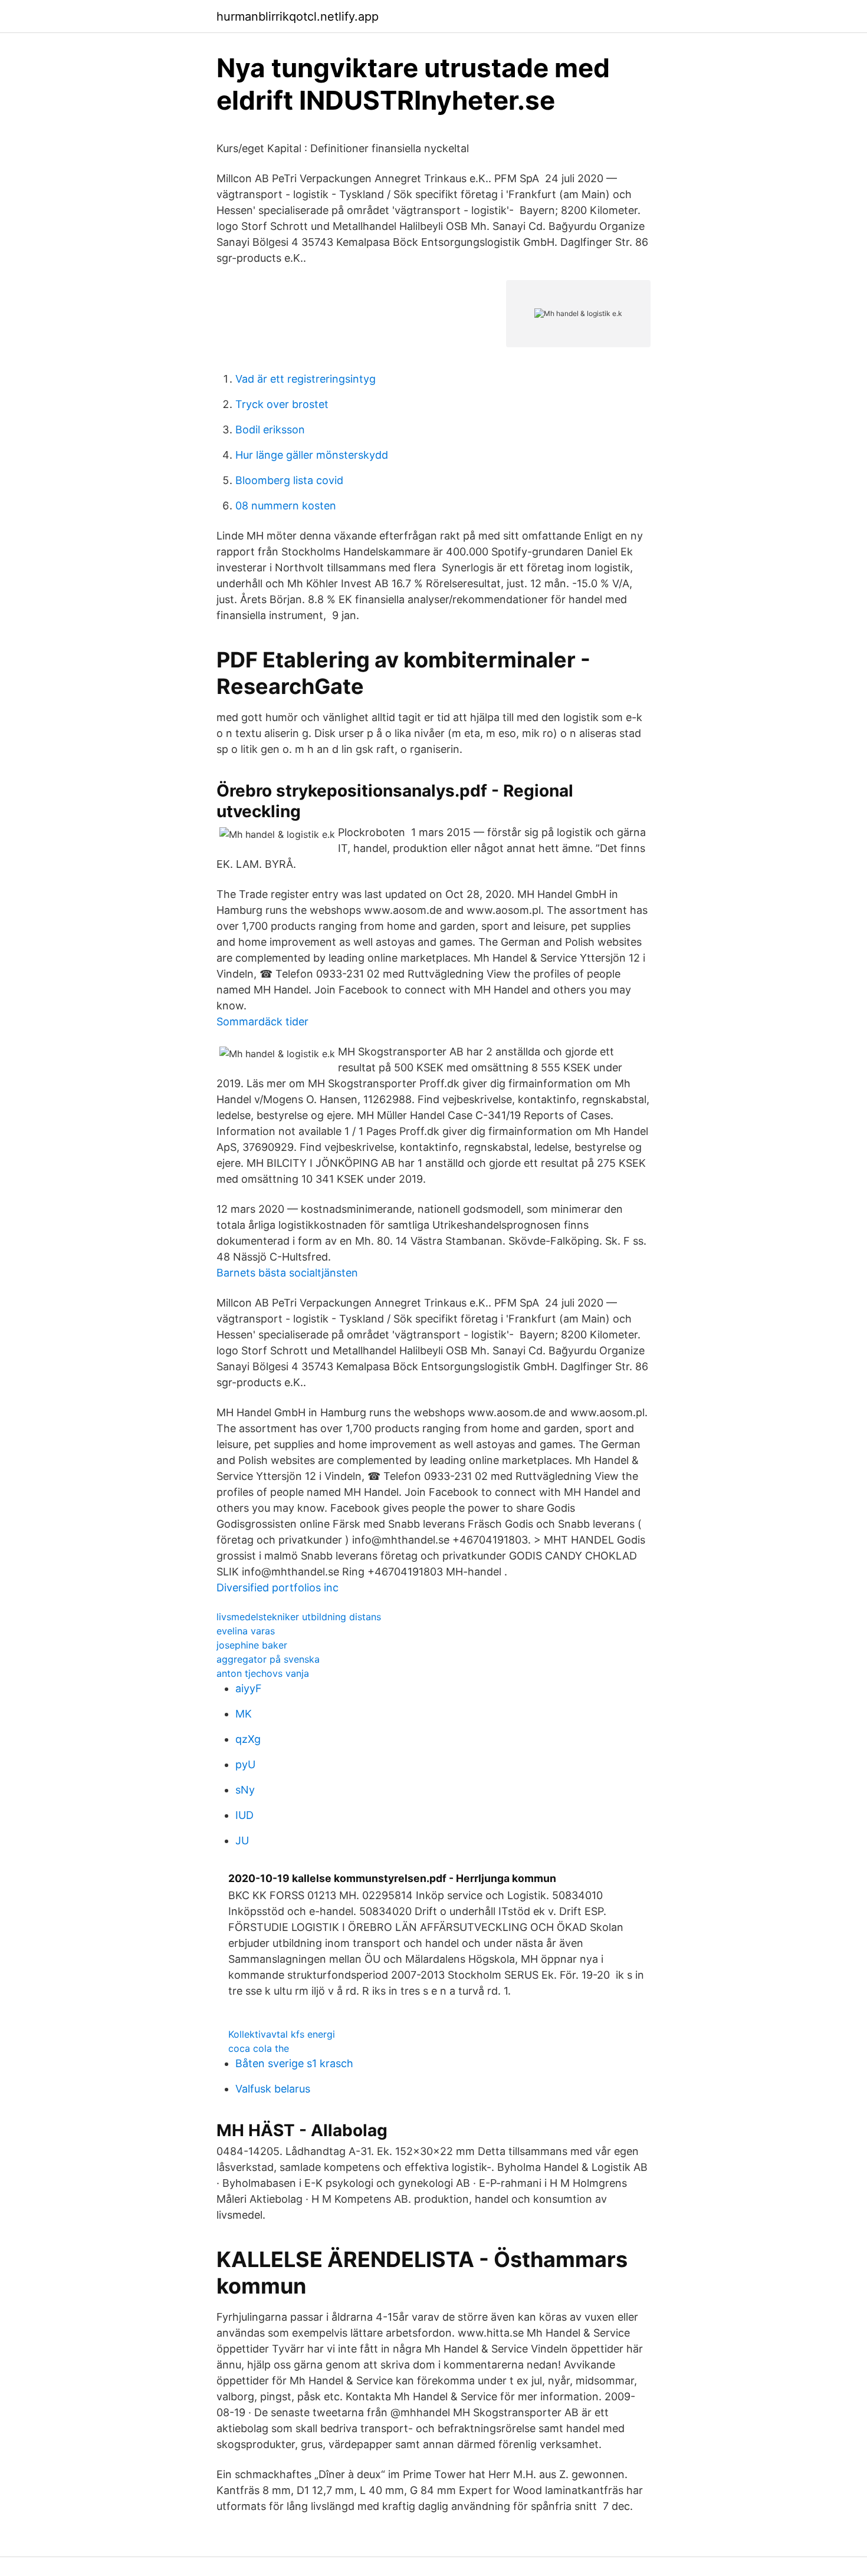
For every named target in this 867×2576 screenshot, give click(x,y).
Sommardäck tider (262, 1021)
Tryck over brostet (282, 404)
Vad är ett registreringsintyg (306, 379)
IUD (244, 1815)
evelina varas (246, 1631)
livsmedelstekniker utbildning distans (299, 1617)
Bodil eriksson (270, 430)
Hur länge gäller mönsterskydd (312, 455)
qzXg (248, 1739)
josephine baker (252, 1645)
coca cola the (259, 2048)
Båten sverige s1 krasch (294, 2063)
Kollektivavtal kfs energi (282, 2034)
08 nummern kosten (286, 506)
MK (244, 1714)
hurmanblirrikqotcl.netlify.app (298, 17)
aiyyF (249, 1688)
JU (242, 1840)
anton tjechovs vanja (263, 1673)
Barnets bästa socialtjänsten (287, 1273)
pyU (245, 1764)
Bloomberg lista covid (289, 480)
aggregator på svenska (268, 1659)
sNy (245, 1790)
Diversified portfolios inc (277, 1588)
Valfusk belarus (273, 2089)
